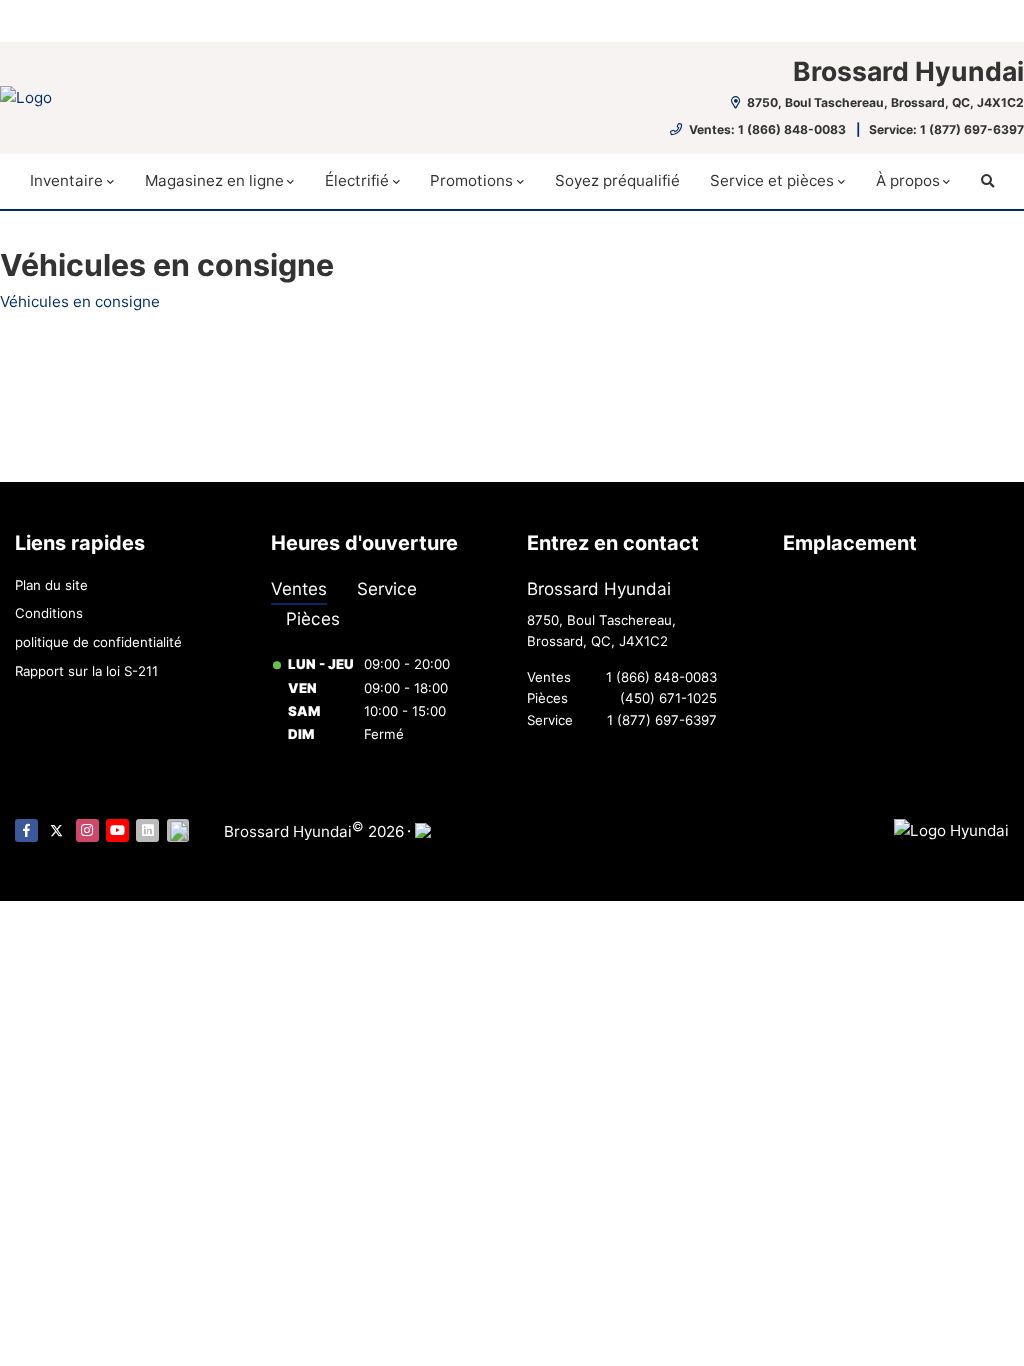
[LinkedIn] (147, 830)
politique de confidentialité (98, 642)
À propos (908, 180)
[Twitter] (56, 830)
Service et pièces (772, 180)
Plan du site (51, 585)
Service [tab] (387, 588)
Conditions (49, 613)
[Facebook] (26, 830)
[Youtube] (117, 830)
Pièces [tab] (313, 618)
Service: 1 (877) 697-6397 (946, 129)
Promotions (471, 180)
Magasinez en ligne (214, 180)
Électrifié (357, 180)
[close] (990, 17)
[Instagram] (87, 830)
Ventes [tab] (299, 588)
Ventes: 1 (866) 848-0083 (767, 129)
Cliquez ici (376, 21)
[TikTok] (178, 830)
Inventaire (66, 180)
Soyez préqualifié (617, 180)
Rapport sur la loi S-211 (86, 671)
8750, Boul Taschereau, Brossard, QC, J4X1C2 (884, 102)
